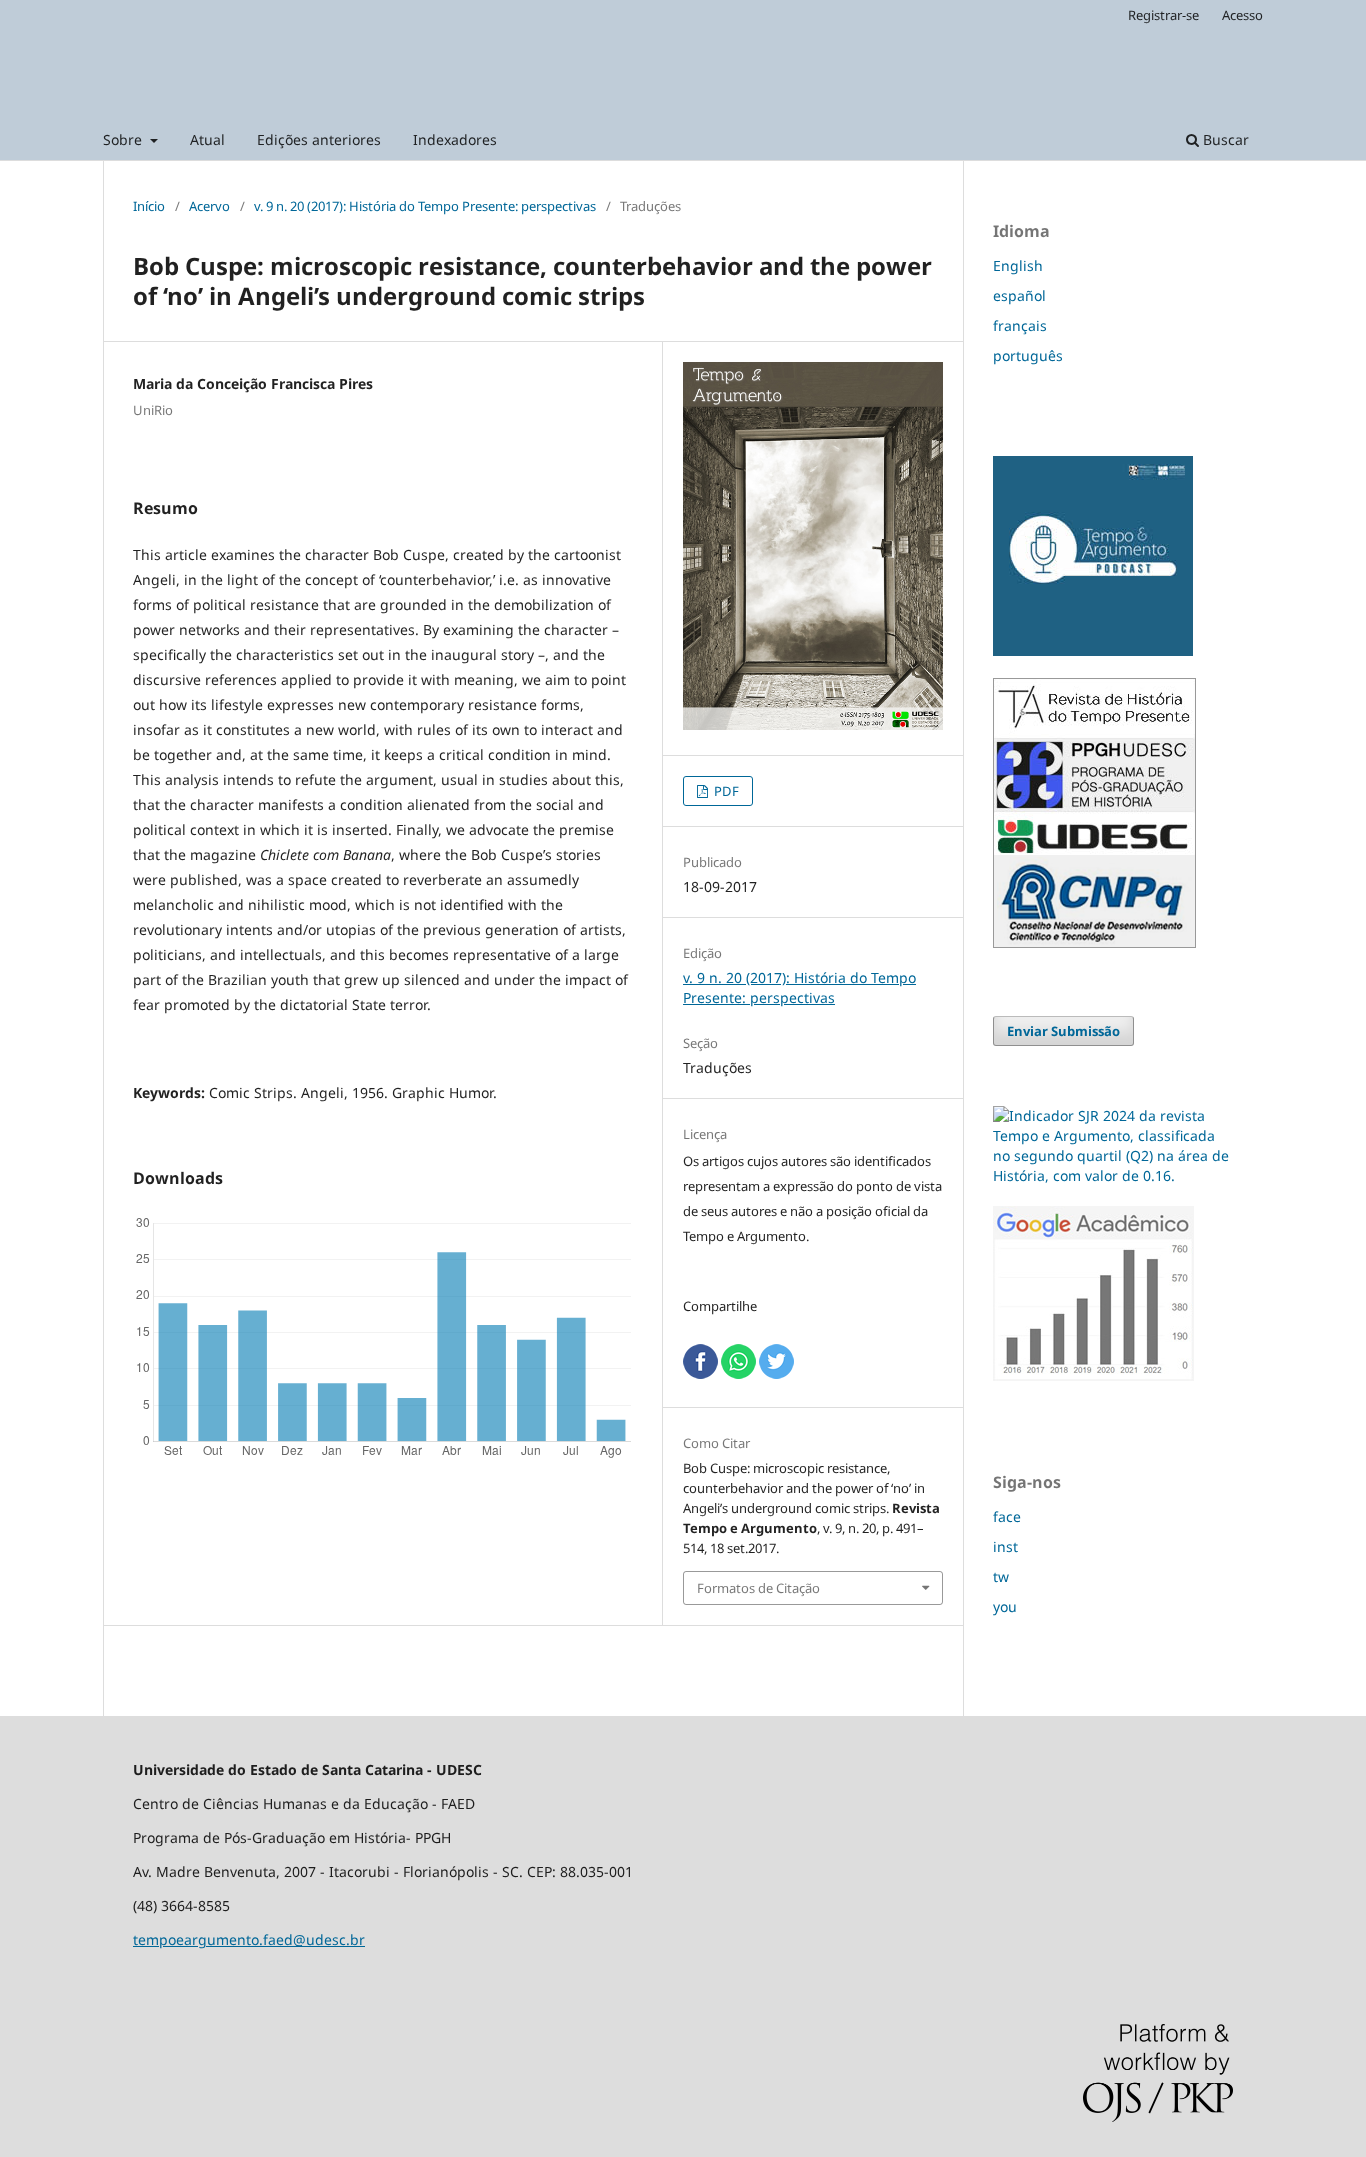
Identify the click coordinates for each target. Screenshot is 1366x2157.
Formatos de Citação (758, 1588)
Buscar (1224, 139)
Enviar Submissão (1063, 1031)
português (1028, 355)
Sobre (124, 139)
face (1007, 1516)
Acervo (209, 206)
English (1018, 265)
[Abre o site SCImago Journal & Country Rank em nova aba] (1113, 1175)
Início (149, 206)
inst (1005, 1546)
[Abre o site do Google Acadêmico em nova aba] (1093, 1375)
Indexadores (455, 139)
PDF (725, 791)
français (1020, 325)
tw (1001, 1576)
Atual (207, 139)
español (1019, 295)
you (1005, 1606)
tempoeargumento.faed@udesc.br (249, 1939)
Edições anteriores (319, 139)
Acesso (1242, 15)
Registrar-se (1163, 15)
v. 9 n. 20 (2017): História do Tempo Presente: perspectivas (425, 206)
